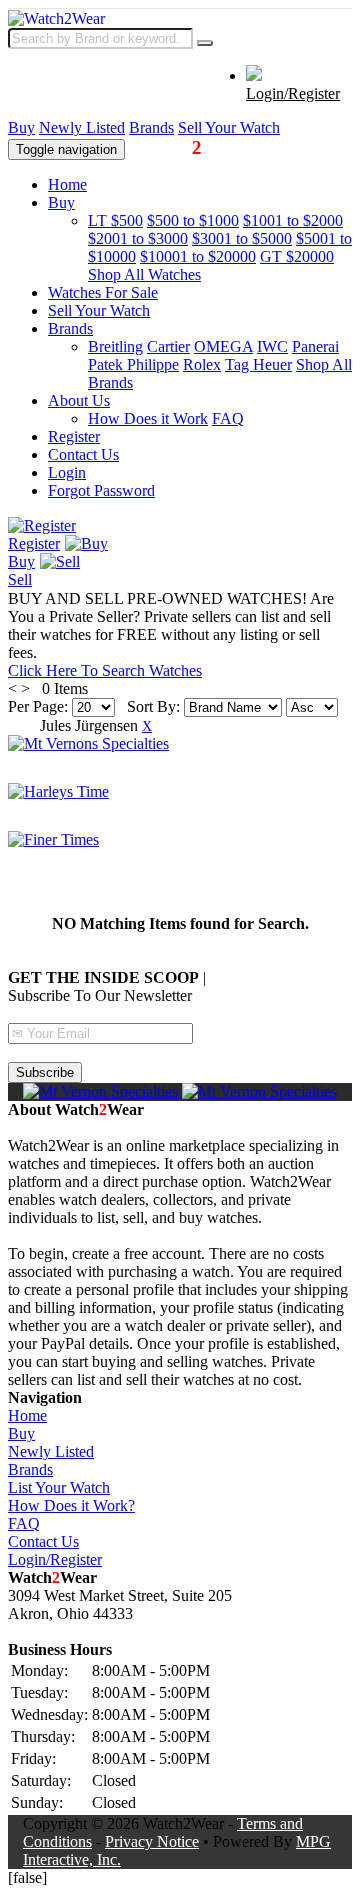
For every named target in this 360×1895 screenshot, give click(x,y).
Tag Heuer (258, 364)
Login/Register (293, 93)
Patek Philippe (133, 364)
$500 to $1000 (193, 220)
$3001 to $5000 (242, 238)
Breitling (115, 346)
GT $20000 (297, 256)
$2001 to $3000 (138, 238)
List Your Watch (59, 1487)
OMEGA (223, 346)
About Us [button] (79, 400)
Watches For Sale (103, 292)
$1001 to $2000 (293, 220)
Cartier (168, 346)
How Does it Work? (71, 1505)
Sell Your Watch (229, 127)
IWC (272, 346)
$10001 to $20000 (198, 256)
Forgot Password (101, 490)
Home (67, 184)
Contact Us (83, 454)
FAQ (228, 418)
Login (67, 472)
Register (74, 436)
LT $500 (115, 220)
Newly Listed (82, 127)
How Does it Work (148, 418)
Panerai (315, 346)
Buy (21, 127)
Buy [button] (61, 202)
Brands (151, 127)
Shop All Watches (144, 274)
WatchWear (187, 147)
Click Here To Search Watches (105, 670)
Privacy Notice (152, 1841)
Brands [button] (70, 328)
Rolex (202, 364)
